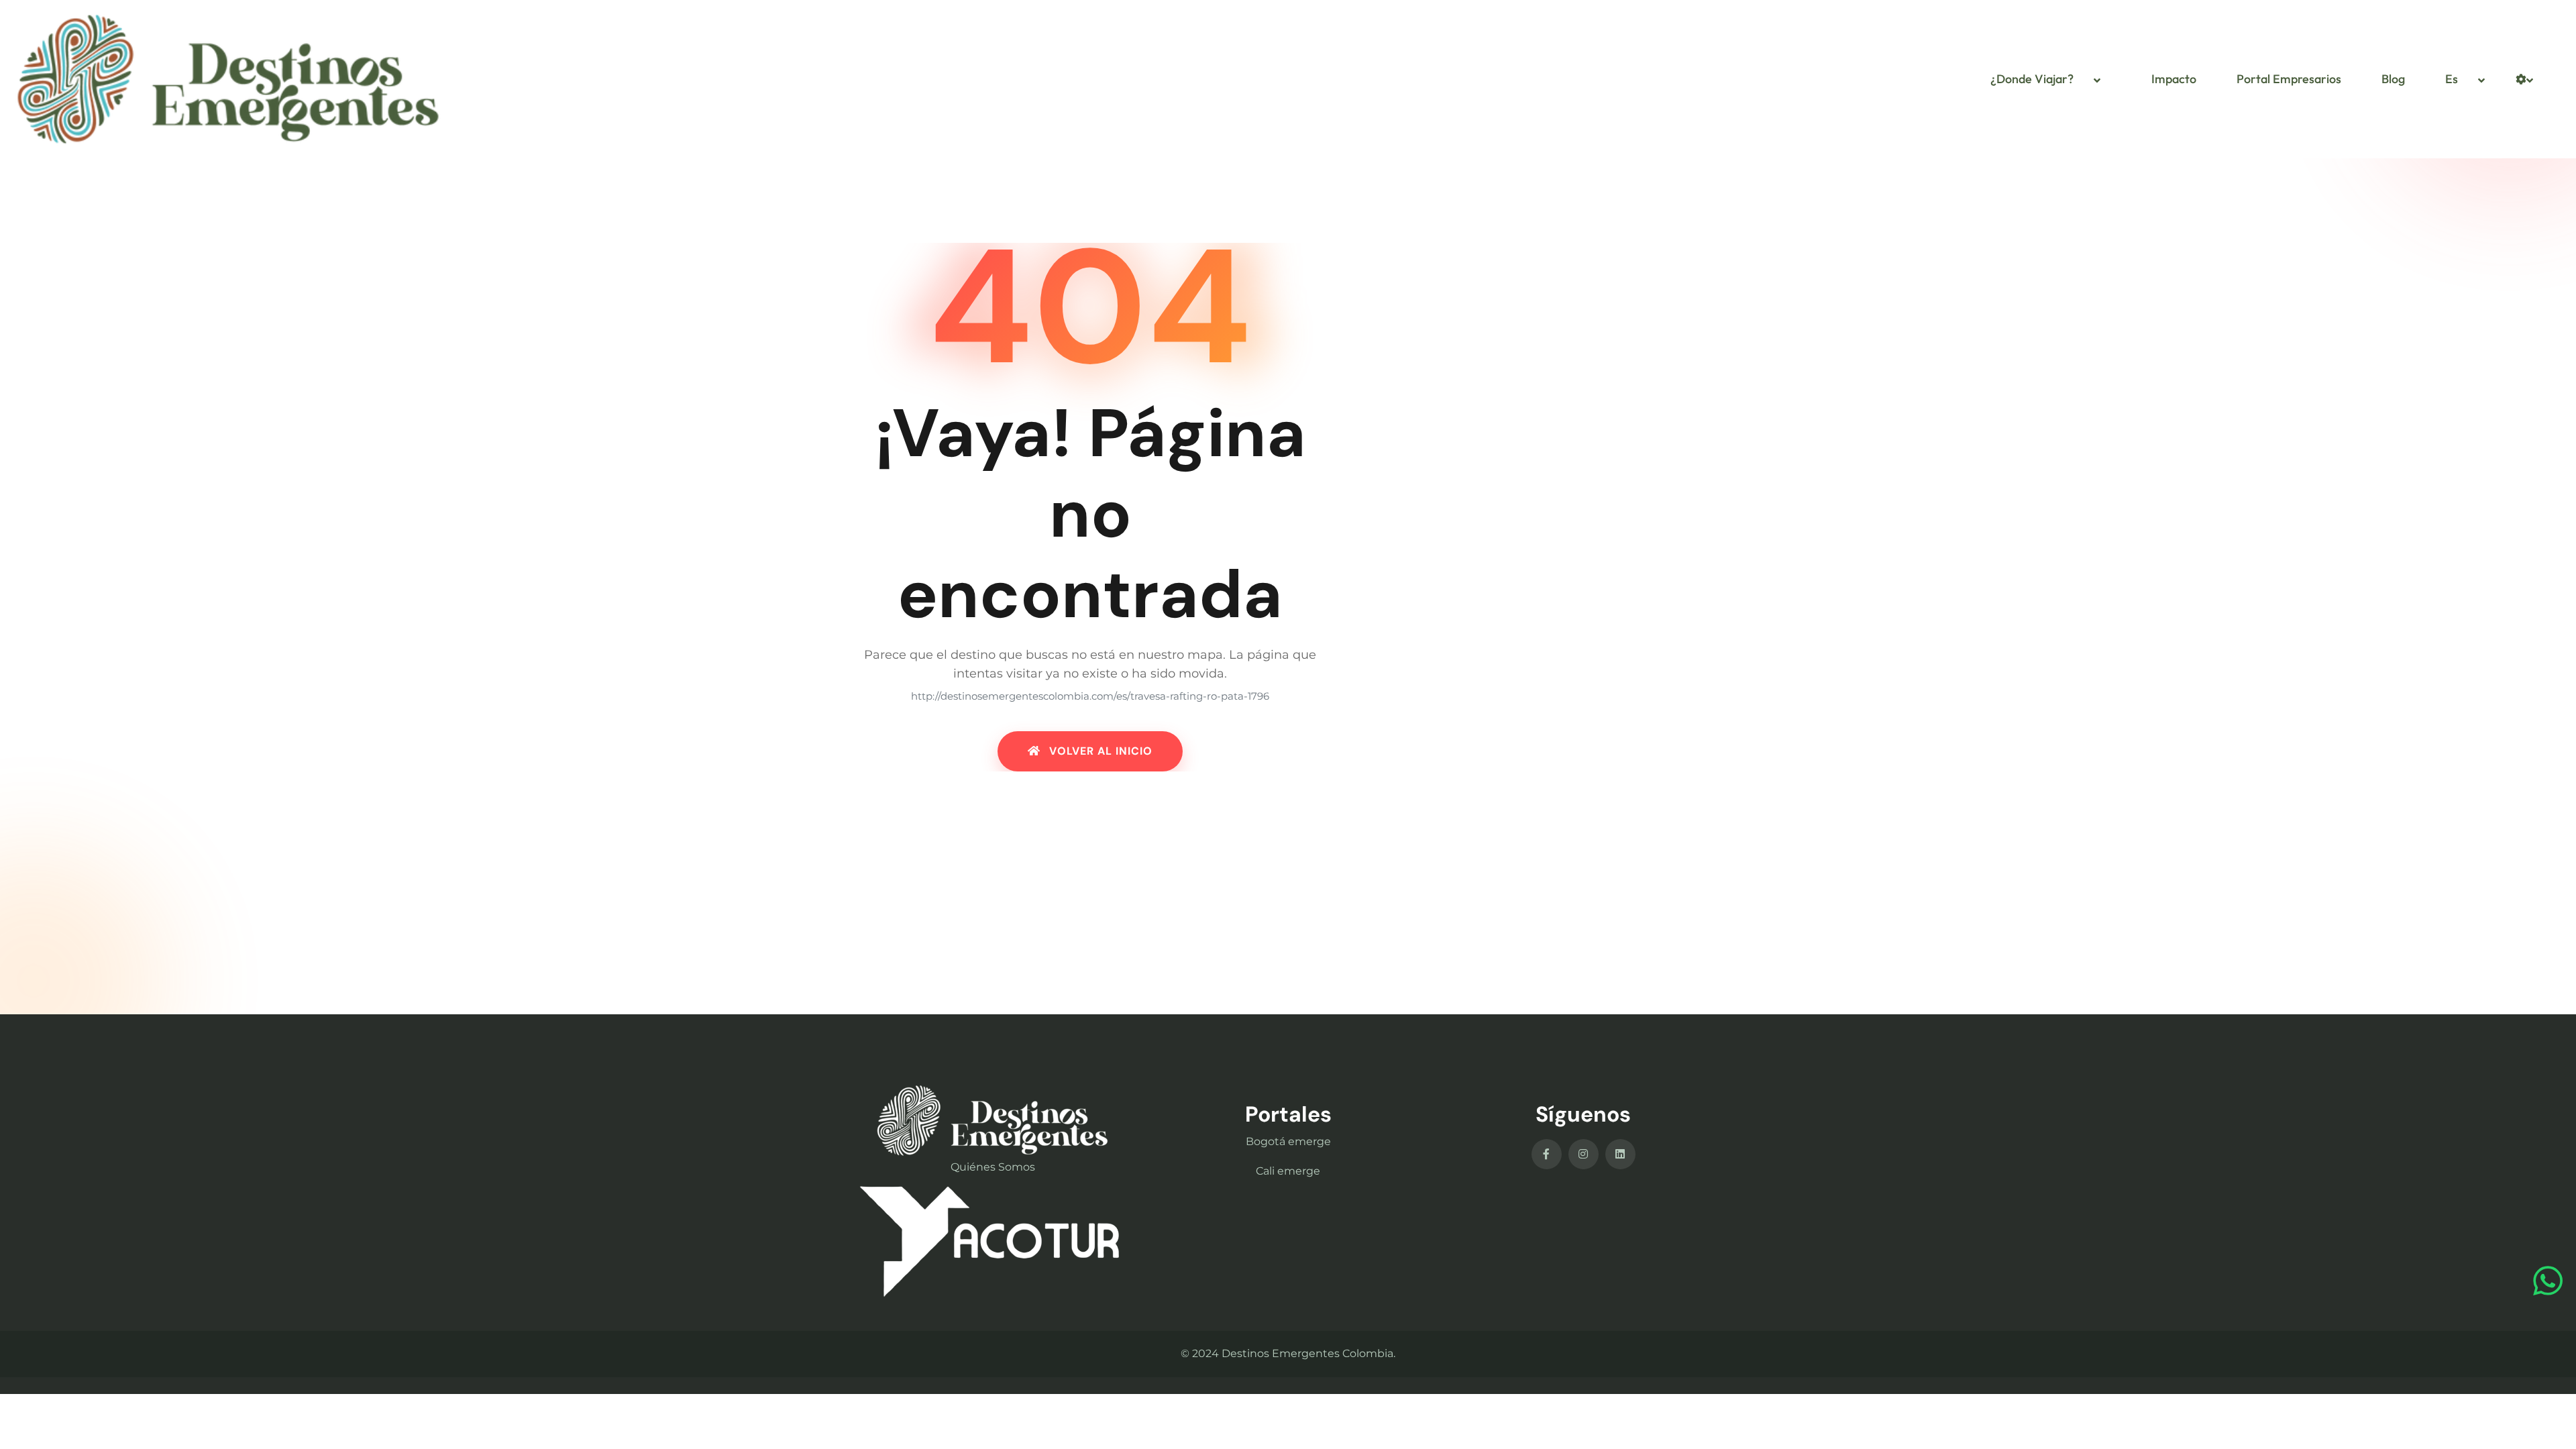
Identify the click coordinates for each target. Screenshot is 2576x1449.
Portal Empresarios (2289, 79)
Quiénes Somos (993, 1167)
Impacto (2174, 79)
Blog (2393, 79)
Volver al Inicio (1099, 751)
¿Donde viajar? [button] (2032, 79)
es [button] (2452, 79)
